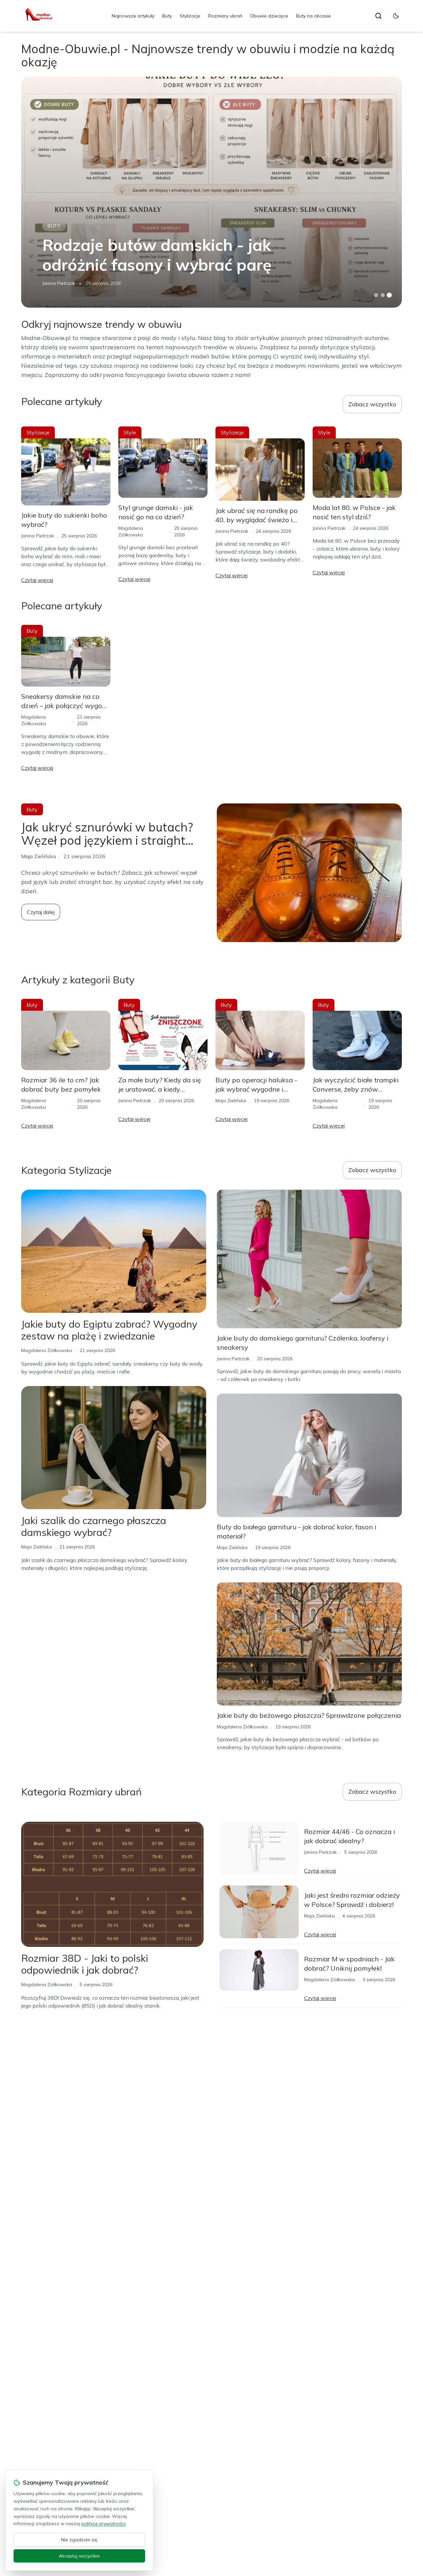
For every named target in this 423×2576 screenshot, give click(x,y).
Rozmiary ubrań (225, 16)
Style (130, 432)
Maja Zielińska (231, 1101)
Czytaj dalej (41, 912)
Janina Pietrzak (59, 283)
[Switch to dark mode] (396, 16)
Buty (167, 16)
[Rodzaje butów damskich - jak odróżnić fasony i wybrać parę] (211, 192)
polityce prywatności (103, 2524)
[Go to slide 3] (389, 295)
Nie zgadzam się (79, 2540)
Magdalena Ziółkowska (47, 1350)
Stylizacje (190, 16)
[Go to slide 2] (383, 295)
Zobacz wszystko (372, 404)
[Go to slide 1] (376, 295)
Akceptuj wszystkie (79, 2556)
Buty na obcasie (313, 16)
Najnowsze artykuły (133, 16)
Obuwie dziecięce (269, 16)
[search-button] (378, 16)
